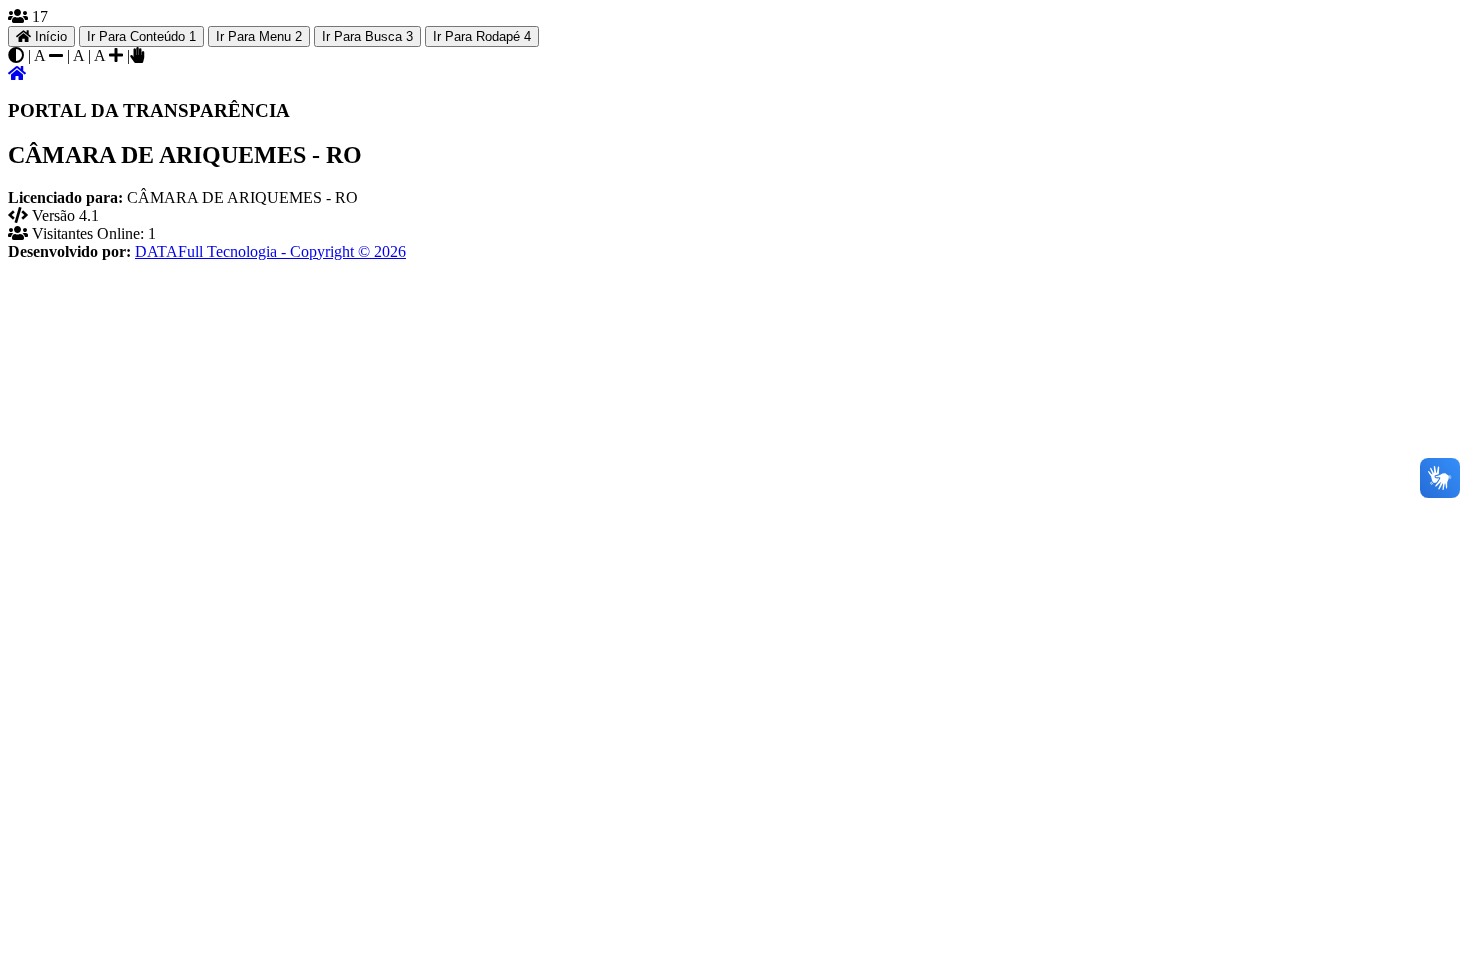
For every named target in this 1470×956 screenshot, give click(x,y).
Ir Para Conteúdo (141, 36)
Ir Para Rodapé (482, 36)
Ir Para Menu (259, 36)
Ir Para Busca (367, 36)
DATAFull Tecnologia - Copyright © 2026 (270, 251)
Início (49, 36)
